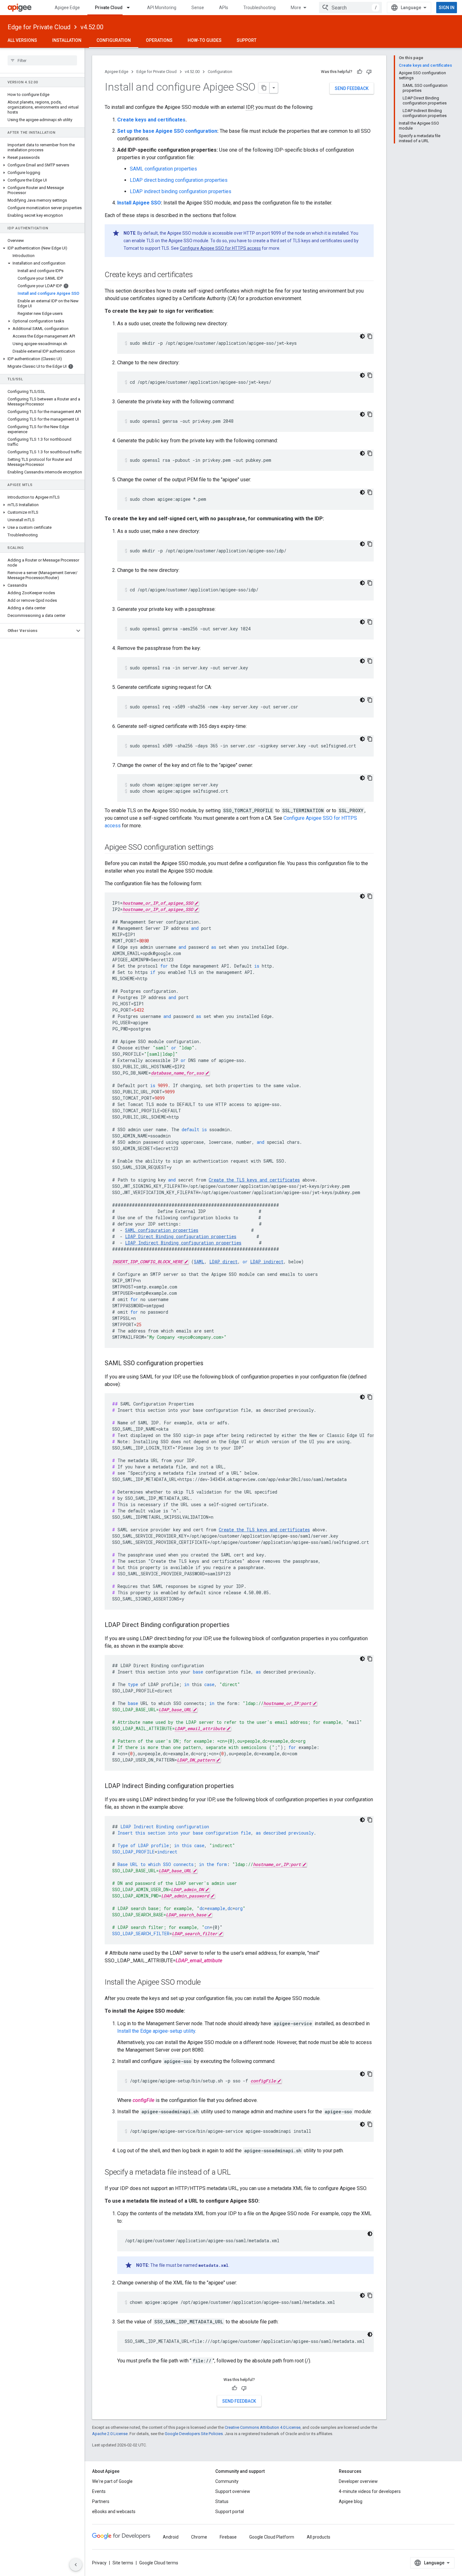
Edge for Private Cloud (39, 27)
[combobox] (350, 8)
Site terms (123, 2563)
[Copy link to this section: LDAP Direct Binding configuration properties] (236, 1625)
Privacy (99, 2563)
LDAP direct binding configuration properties (179, 180)
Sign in (447, 8)
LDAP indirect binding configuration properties (181, 191)
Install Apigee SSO (139, 203)
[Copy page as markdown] (264, 88)
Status (222, 2501)
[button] (42, 158)
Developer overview (358, 2481)
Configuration (114, 40)
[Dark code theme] (362, 336)
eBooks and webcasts (114, 2512)
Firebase (228, 2537)
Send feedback (352, 88)
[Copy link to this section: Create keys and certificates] (199, 275)
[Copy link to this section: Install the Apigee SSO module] (207, 1983)
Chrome (199, 2537)
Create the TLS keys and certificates (264, 1530)
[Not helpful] (369, 72)
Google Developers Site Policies (194, 2434)
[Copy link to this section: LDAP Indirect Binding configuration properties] (240, 1786)
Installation (67, 40)
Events (99, 2491)
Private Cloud (109, 8)
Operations (159, 40)
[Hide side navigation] (76, 2565)
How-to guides (205, 40)
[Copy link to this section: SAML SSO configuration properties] (210, 1364)
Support (247, 40)
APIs (224, 8)
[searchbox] (42, 60)
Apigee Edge (67, 8)
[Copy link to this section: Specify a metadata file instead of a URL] (237, 2173)
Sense (198, 8)
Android (171, 2537)
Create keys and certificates (151, 120)
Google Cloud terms (159, 2563)
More (296, 8)
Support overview (233, 2491)
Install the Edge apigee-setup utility (156, 2031)
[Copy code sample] (370, 336)
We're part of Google (112, 2481)
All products (319, 2537)
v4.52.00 (92, 27)
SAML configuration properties (163, 169)
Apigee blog (351, 2501)
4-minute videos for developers (370, 2491)
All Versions (22, 40)
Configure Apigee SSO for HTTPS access (220, 248)
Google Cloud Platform (272, 2537)
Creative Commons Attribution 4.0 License (263, 2427)
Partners (101, 2501)
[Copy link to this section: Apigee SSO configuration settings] (220, 848)
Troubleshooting (259, 8)
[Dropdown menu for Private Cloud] (131, 8)
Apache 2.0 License (110, 2434)
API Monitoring (162, 8)
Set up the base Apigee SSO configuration (167, 131)
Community (227, 2481)
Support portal (230, 2512)
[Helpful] (360, 72)
